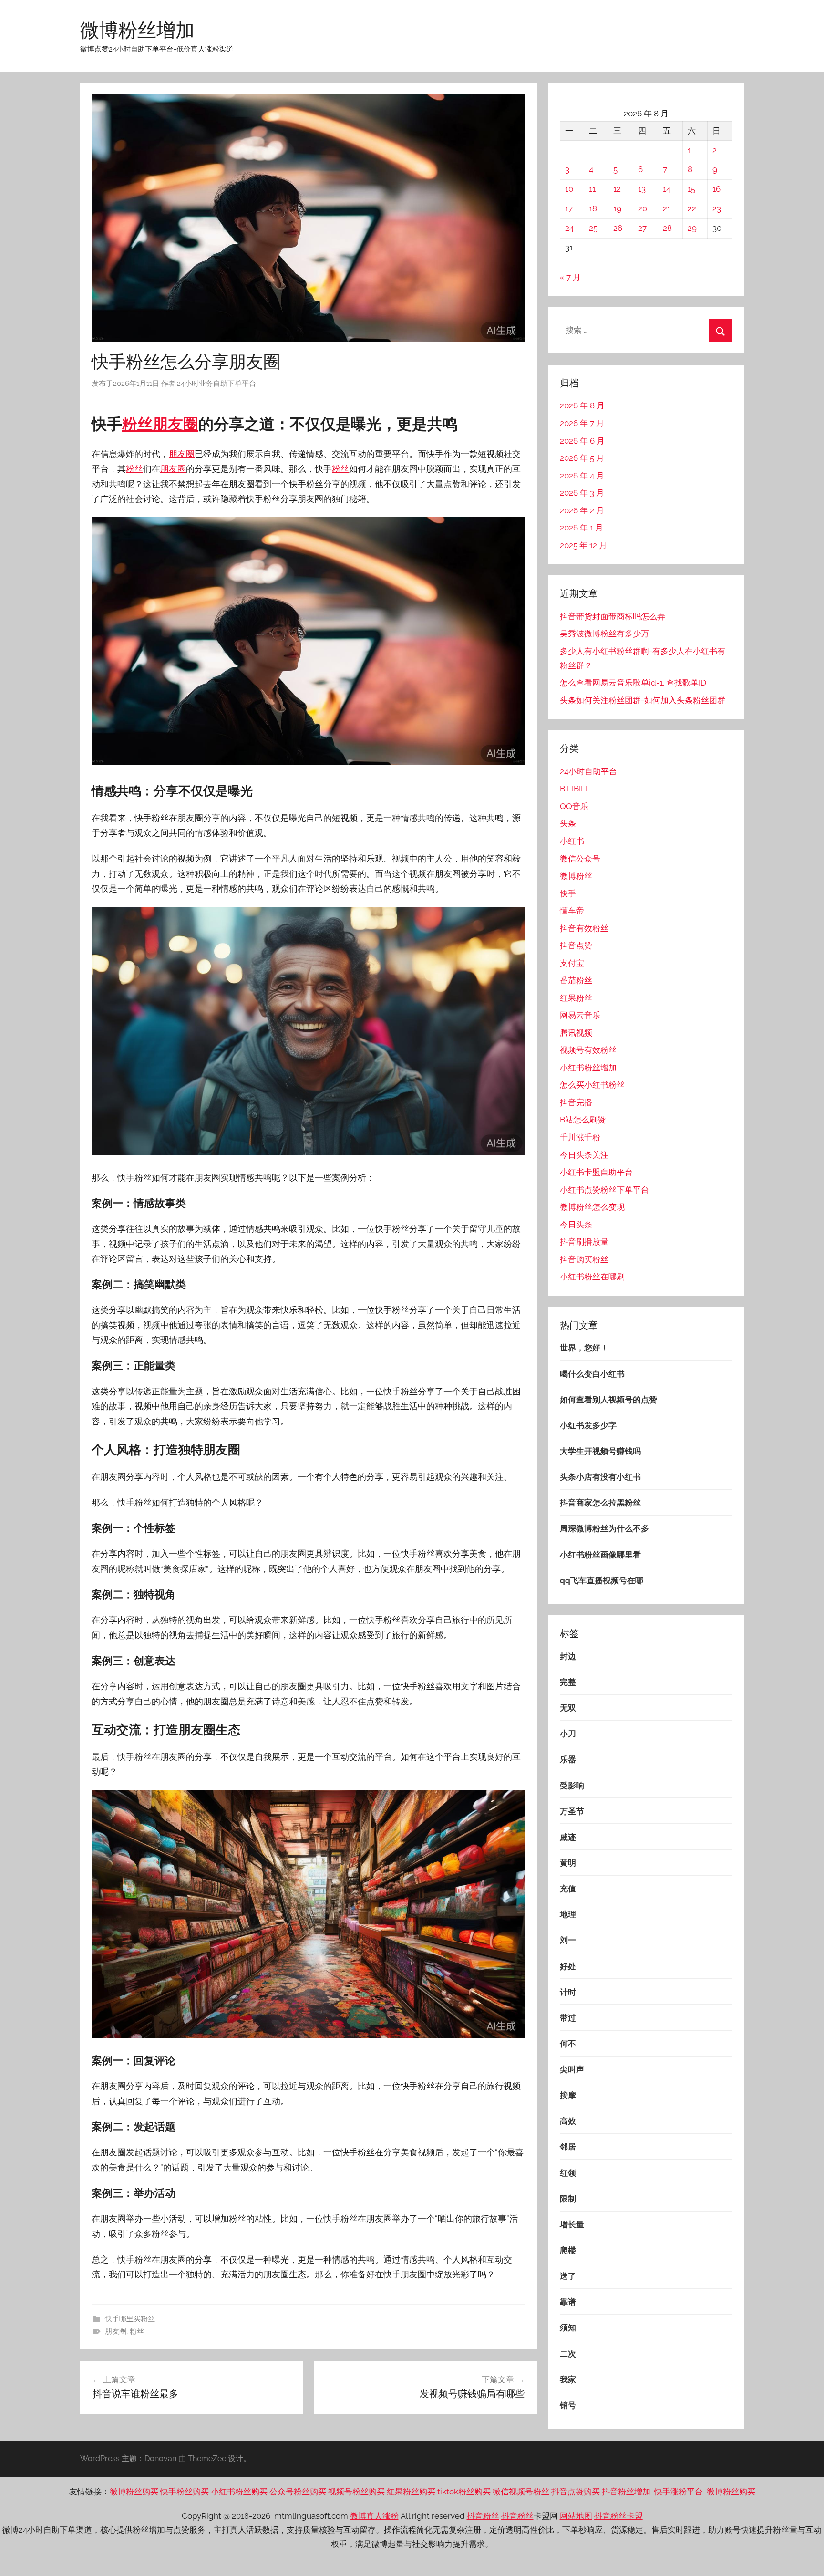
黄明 (568, 1863)
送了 (568, 2276)
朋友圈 (175, 424)
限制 (568, 2199)
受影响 (572, 1786)
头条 (568, 823)
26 (618, 228)
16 (716, 189)
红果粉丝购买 (411, 2492)
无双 (568, 1708)
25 (593, 228)
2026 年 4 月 (582, 476)
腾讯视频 (576, 1033)
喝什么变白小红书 (592, 1374)
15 (691, 189)
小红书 (572, 841)
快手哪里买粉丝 (130, 2319)
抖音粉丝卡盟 (618, 2516)
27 (642, 228)
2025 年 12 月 (583, 545)
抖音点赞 (576, 945)
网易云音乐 (580, 1015)
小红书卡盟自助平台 (596, 1172)
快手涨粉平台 (679, 2492)
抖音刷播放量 (584, 1242)
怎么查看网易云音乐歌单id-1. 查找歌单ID (633, 683)
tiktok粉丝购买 (464, 2492)
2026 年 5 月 (582, 458)
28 (667, 228)
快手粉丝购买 (185, 2492)
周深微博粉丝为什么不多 (604, 1528)
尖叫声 (572, 2069)
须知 (568, 2327)
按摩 (568, 2095)
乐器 (568, 1759)
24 (569, 228)
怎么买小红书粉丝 (592, 1085)
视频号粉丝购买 (356, 2492)
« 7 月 (570, 277)
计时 (568, 1992)
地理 (568, 1914)
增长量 (572, 2224)
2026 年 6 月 (582, 441)
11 (592, 189)
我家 (568, 2379)
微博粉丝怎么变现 (592, 1207)
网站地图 (576, 2516)
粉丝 (137, 424)
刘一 (568, 1940)
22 (692, 208)
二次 (568, 2354)
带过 (568, 2018)
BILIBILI (574, 789)
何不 (568, 2044)
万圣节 (572, 1811)
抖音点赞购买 (576, 2492)
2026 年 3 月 (582, 493)
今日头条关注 (584, 1155)
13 (642, 189)
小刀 (568, 1734)
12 (617, 189)
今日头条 (576, 1225)
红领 (568, 2173)
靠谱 (568, 2302)
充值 (568, 1889)
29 (692, 228)
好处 (568, 1966)
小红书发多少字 (588, 1425)
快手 (568, 893)
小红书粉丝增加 (588, 1068)
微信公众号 (580, 859)
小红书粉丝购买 (239, 2492)
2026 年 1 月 (582, 528)
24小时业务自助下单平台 (216, 384)
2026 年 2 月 (582, 510)
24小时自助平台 (588, 771)
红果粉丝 (576, 998)
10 (569, 189)
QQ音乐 (574, 806)
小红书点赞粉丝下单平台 (604, 1190)
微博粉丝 (576, 876)
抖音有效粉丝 (584, 928)
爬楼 (568, 2250)
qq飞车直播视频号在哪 (602, 1580)
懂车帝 (572, 911)
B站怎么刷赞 (583, 1120)
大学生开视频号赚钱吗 (600, 1451)
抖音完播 (576, 1102)
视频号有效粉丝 (588, 1050)
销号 (568, 2405)
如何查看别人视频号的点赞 (608, 1400)
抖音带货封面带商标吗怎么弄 (613, 616)
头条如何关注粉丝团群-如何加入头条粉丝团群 (643, 700)
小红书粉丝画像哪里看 (600, 1555)
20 (643, 208)
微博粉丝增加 (137, 30)
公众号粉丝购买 (298, 2492)
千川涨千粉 (580, 1137)
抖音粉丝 (483, 2516)
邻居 (568, 2147)
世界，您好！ (584, 1348)
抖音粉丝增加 (626, 2492)
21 (667, 208)
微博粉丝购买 (134, 2492)
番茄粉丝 (576, 980)
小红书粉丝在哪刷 (592, 1277)
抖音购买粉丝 (584, 1259)
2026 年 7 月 (582, 423)
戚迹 (568, 1837)
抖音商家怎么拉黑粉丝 (600, 1503)
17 (569, 208)
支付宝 (572, 963)
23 (717, 208)
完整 (568, 1682)
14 (667, 189)
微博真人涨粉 (374, 2516)
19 (617, 208)
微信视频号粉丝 (521, 2492)
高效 (568, 2121)
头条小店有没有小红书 (600, 1477)
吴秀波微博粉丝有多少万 (604, 634)
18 (593, 208)
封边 (568, 1656)
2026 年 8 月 (582, 405)
